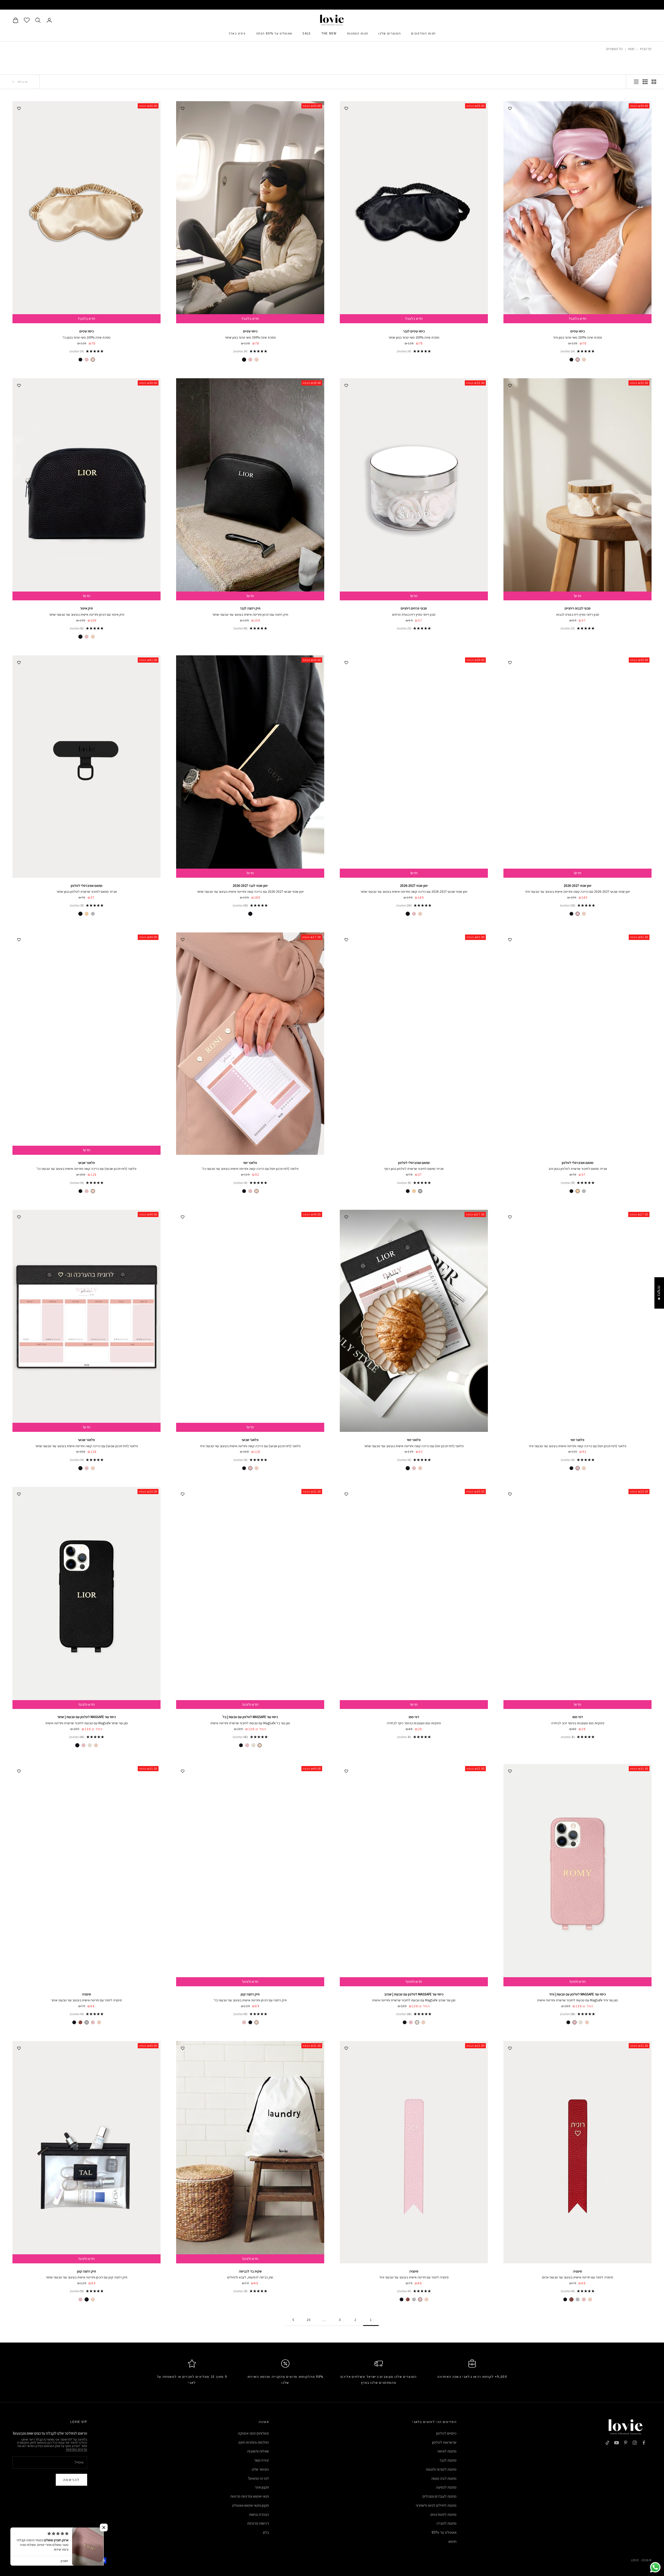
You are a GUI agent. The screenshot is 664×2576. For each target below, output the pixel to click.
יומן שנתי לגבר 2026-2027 (250, 886)
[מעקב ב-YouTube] (617, 2443)
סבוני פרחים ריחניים (414, 608)
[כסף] (93, 914)
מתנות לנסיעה (446, 2487)
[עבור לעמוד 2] (293, 2320)
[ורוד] (578, 360)
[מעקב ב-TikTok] (607, 2443)
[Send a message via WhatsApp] (655, 2567)
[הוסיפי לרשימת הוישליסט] (510, 108)
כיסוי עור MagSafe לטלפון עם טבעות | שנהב (414, 1994)
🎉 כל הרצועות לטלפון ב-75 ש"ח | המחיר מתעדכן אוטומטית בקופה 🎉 (332, 5)
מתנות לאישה (447, 2451)
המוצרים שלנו (390, 33)
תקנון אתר (262, 2487)
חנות (631, 49)
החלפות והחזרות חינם (254, 2442)
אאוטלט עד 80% (444, 2532)
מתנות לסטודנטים (444, 2514)
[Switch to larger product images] (654, 82)
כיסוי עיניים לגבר (414, 331)
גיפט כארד (237, 33)
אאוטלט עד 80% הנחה (274, 33)
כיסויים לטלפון (446, 2433)
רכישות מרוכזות (258, 2523)
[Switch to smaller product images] (645, 82)
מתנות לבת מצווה (444, 2478)
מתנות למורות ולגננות (441, 2469)
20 (309, 2320)
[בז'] (584, 360)
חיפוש (452, 2541)
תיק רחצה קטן (250, 1994)
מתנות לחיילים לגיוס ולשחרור (436, 2505)
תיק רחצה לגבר (250, 608)
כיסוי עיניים (578, 331)
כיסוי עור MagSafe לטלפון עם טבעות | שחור (87, 1717)
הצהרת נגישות (259, 2514)
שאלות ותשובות (258, 2451)
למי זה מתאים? (258, 2478)
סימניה (87, 1994)
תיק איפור (87, 608)
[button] (104, 2527)
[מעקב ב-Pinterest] (626, 2443)
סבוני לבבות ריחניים (578, 608)
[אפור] (87, 2022)
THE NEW (329, 33)
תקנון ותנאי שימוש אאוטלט (250, 2505)
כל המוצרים (614, 49)
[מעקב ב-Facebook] (644, 2443)
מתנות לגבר (448, 2460)
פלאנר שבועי (87, 1163)
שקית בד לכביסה (250, 2271)
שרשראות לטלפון (444, 2442)
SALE (307, 33)
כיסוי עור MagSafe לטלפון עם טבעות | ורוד (577, 1994)
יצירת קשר (262, 2460)
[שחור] (571, 360)
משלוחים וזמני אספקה (253, 2433)
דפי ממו (578, 1717)
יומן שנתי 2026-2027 (577, 886)
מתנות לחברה (447, 2523)
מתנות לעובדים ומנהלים (440, 2496)
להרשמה (71, 2480)
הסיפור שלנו (260, 2469)
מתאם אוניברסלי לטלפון (87, 886)
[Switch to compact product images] (636, 82)
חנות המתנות (358, 33)
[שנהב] (253, 1745)
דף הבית (646, 49)
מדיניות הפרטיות (77, 2449)
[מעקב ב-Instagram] (635, 2443)
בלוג (266, 2532)
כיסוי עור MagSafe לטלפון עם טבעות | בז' (250, 1717)
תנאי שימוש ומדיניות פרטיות (250, 2496)
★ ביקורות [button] (659, 1293)
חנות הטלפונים (423, 33)
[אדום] (80, 2022)
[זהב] (87, 914)
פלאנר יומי (250, 1163)
